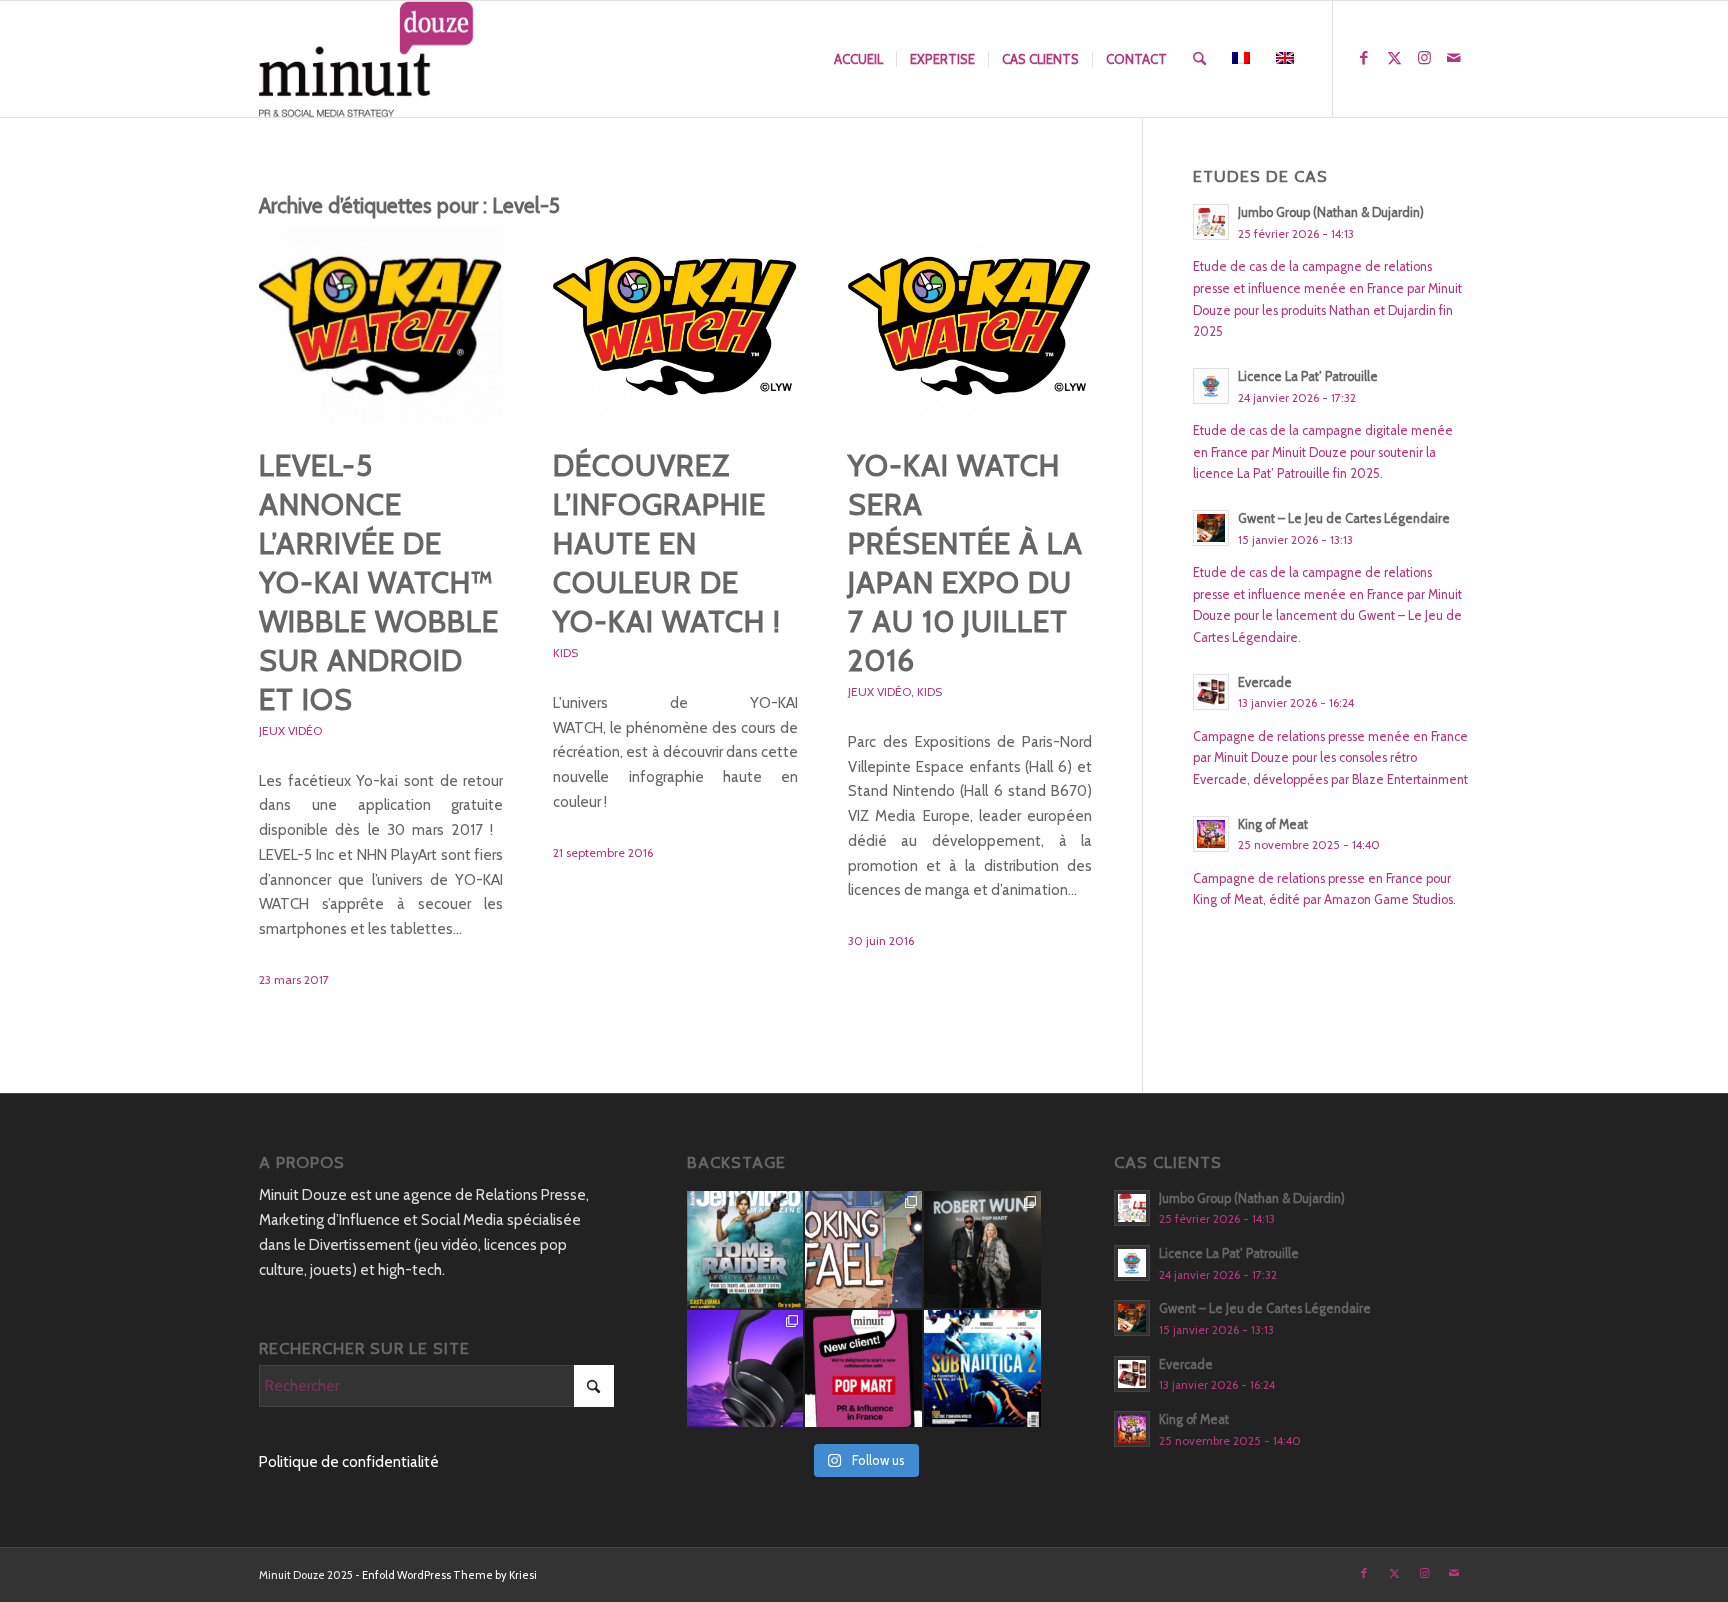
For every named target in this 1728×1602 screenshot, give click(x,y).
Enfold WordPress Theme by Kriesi (449, 1575)
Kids (565, 652)
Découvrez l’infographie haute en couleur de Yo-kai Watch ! (667, 543)
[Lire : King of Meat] (1211, 834)
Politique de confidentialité (349, 1462)
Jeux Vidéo (290, 730)
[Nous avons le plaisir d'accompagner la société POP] (863, 1368)
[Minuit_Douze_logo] (366, 59)
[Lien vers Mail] (1454, 58)
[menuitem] (858, 59)
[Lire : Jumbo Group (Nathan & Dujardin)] (1211, 222)
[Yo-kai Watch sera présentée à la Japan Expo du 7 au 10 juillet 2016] (970, 326)
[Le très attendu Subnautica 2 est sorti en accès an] (982, 1368)
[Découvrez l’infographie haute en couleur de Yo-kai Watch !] (675, 326)
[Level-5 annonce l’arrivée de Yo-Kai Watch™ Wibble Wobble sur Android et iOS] (381, 326)
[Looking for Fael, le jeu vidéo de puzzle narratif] (863, 1249)
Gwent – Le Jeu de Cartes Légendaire (1344, 518)
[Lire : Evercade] (1211, 692)
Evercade (1265, 682)
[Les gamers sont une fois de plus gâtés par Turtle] (745, 1368)
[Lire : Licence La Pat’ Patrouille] (1211, 386)
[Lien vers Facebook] (1364, 58)
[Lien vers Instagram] (1424, 58)
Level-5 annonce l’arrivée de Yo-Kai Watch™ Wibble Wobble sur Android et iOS (379, 582)
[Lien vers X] (1394, 58)
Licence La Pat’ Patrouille (1308, 376)
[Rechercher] (1199, 59)
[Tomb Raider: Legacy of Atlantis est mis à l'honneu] (745, 1249)
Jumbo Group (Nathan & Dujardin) (1331, 212)
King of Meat (1273, 824)
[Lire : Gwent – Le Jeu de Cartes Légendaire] (1211, 528)
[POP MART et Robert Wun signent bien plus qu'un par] (982, 1249)
